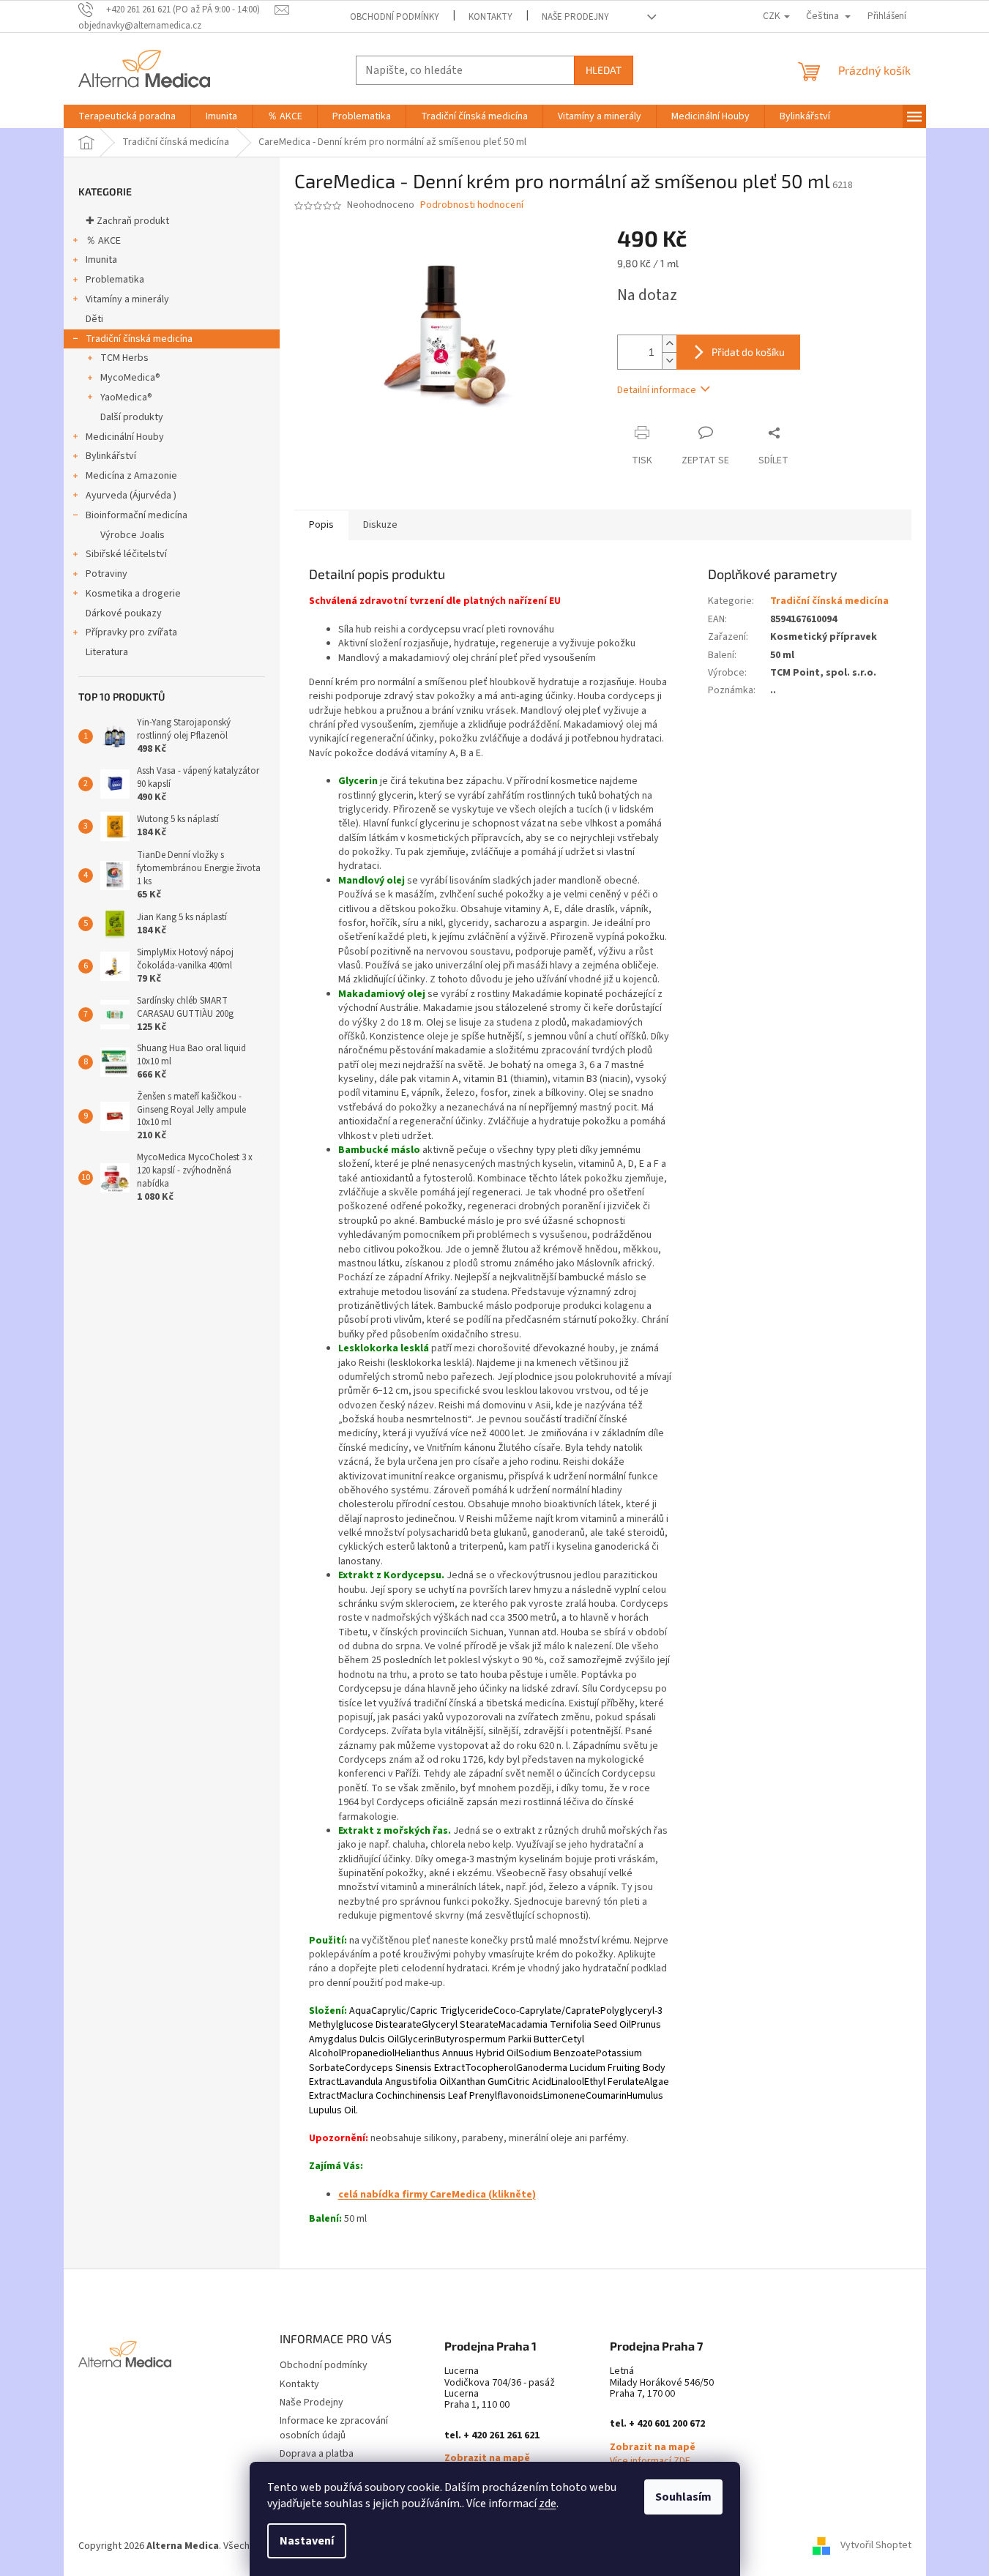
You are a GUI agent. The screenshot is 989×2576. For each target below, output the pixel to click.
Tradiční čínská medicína (139, 339)
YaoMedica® (126, 397)
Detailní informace (657, 390)
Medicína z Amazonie (131, 476)
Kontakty (490, 17)
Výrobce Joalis (133, 535)
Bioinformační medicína (137, 515)
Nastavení (307, 2541)
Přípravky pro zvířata (131, 632)
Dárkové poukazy (124, 613)
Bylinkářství (111, 456)
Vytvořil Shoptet (876, 2546)
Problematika (115, 280)
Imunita (101, 260)
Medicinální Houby (125, 437)
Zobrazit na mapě (487, 2459)
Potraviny (107, 574)
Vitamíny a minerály (127, 299)
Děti (94, 319)
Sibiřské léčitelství (126, 554)
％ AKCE (103, 241)
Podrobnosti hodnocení (472, 205)
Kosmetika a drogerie (133, 594)
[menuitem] (127, 116)
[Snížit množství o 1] (669, 361)
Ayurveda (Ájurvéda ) (131, 496)
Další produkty (132, 417)
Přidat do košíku (748, 352)
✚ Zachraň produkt (127, 221)
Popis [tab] (321, 525)
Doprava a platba (317, 2454)
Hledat (604, 70)
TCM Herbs (124, 358)
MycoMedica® (130, 378)
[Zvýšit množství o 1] (669, 344)
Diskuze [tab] (380, 525)
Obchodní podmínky (395, 17)
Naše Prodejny (575, 17)
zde (548, 2504)
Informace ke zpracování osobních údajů (334, 2428)
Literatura (107, 652)
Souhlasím (683, 2497)
